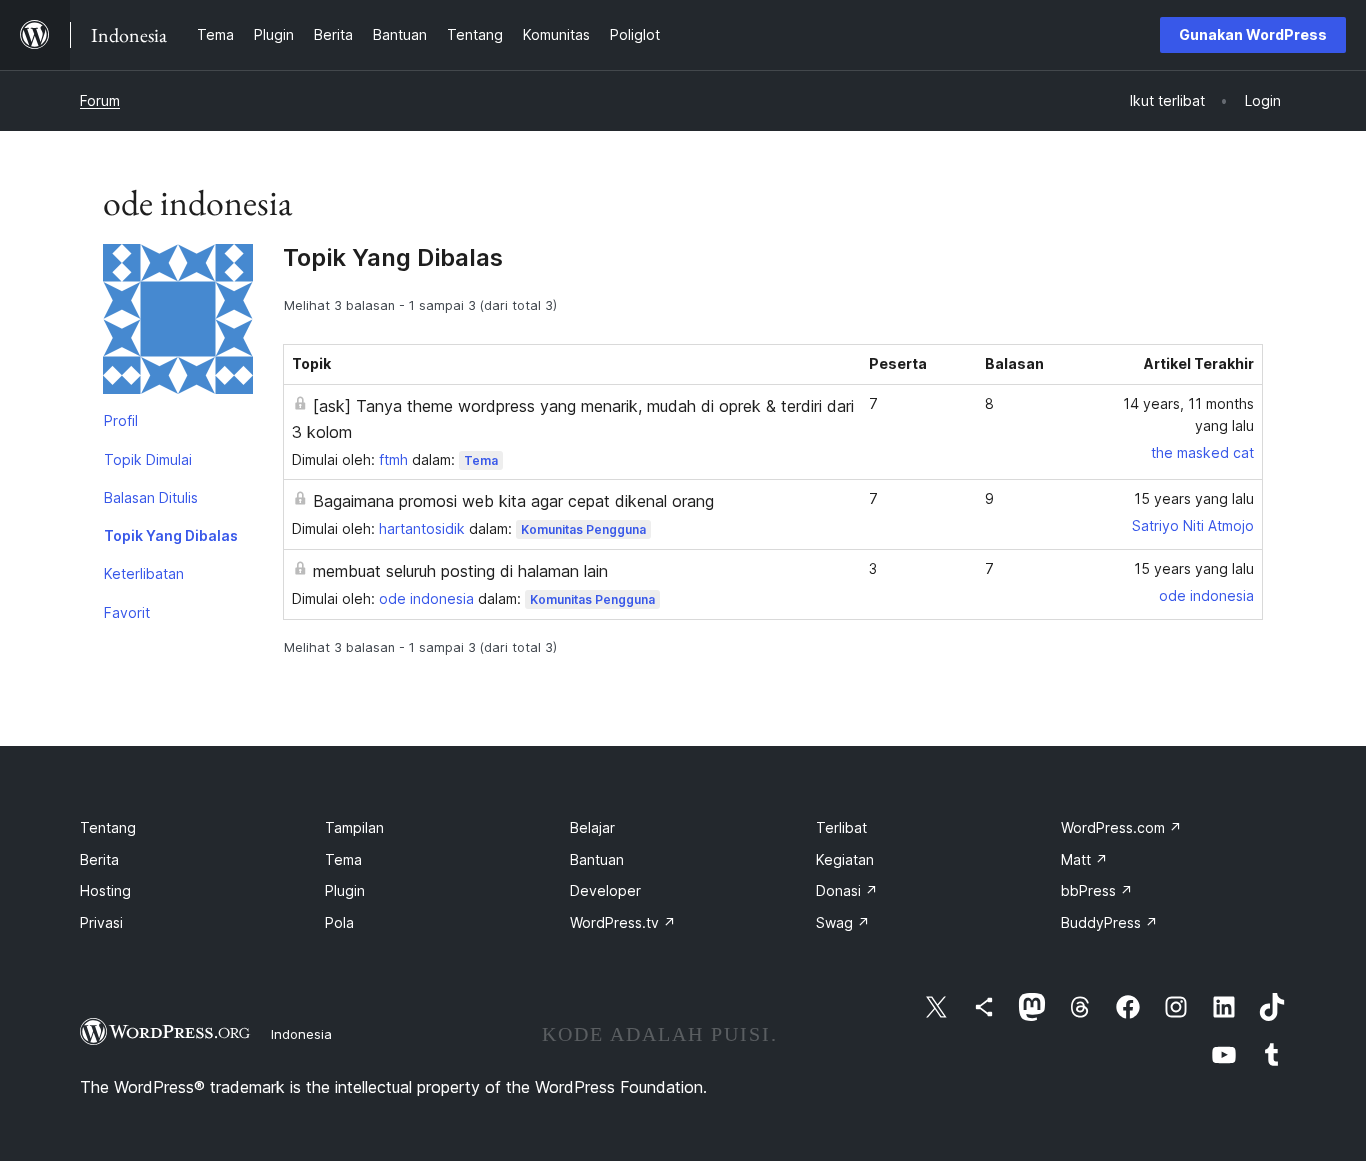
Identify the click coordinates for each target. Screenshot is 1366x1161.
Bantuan (597, 859)
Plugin (345, 890)
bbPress (1097, 890)
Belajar (592, 827)
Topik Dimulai (148, 459)
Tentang (108, 827)
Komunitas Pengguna (583, 529)
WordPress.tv (623, 922)
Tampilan (354, 827)
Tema (481, 460)
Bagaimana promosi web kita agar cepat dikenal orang (513, 501)
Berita (99, 859)
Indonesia (301, 1034)
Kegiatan (845, 859)
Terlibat (841, 827)
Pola (339, 922)
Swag (843, 922)
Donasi (847, 890)
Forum (100, 100)
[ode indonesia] (178, 323)
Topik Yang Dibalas (171, 535)
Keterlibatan (144, 573)
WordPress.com (1121, 827)
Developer (605, 890)
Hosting (105, 890)
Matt (1084, 859)
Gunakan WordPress (1253, 34)
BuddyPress (1109, 922)
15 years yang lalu (1194, 498)
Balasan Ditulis (151, 497)
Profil (121, 420)
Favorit (127, 612)
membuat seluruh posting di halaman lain (460, 571)
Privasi (101, 922)
